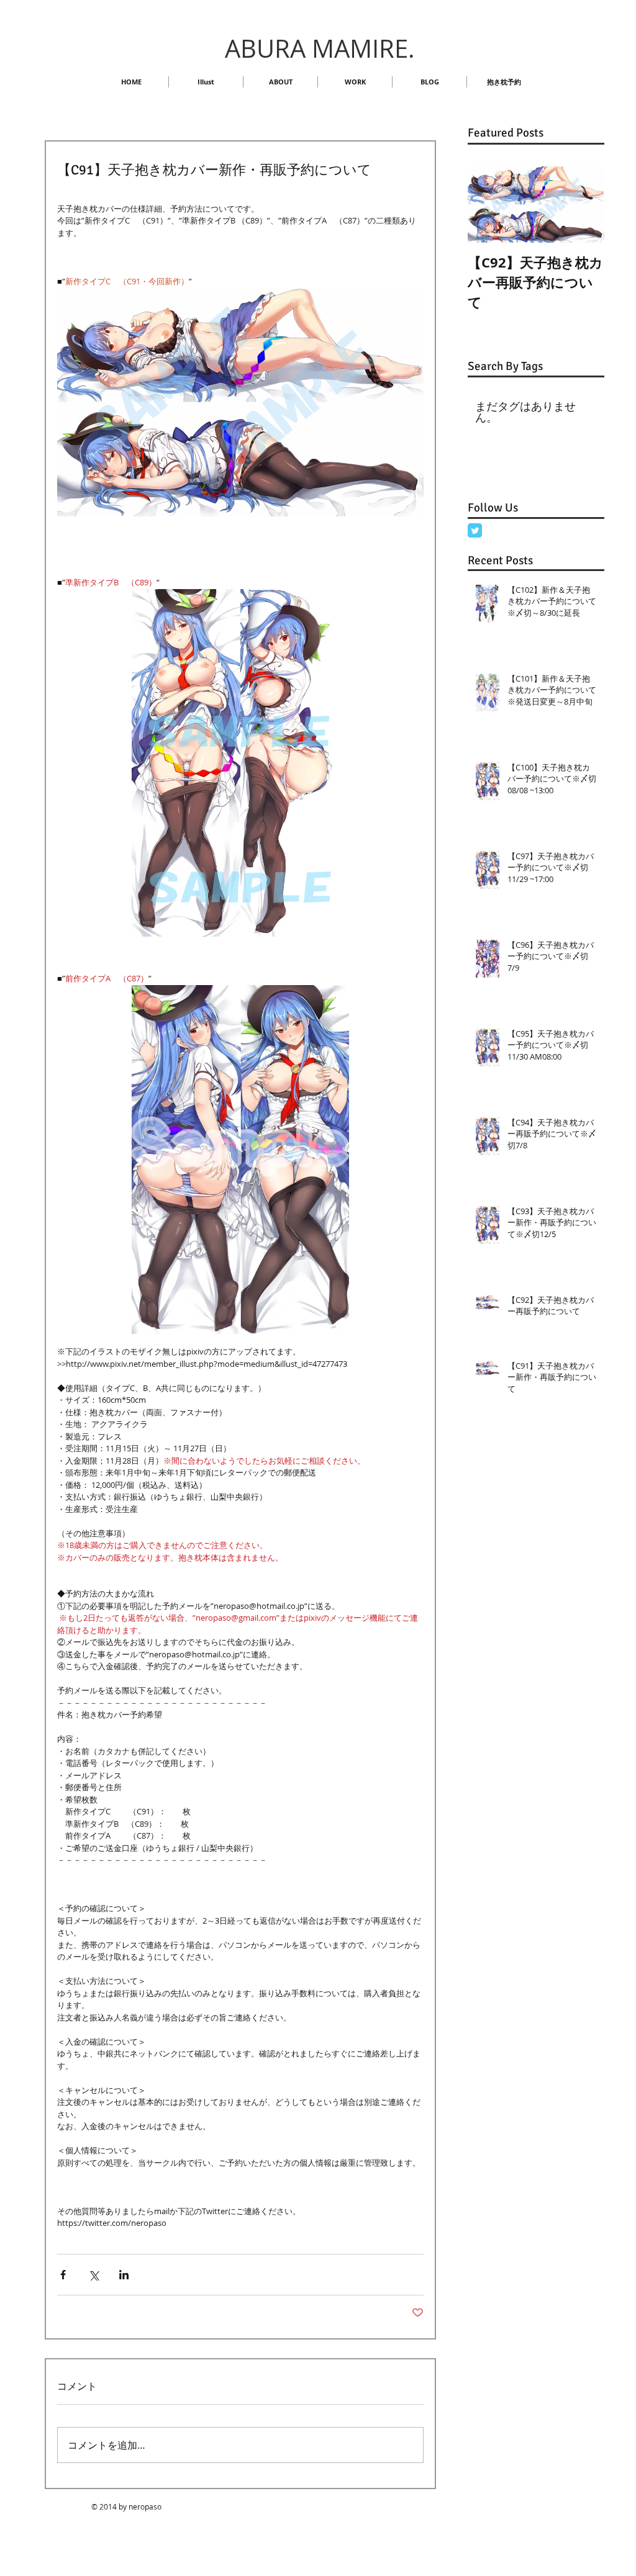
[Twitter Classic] (475, 530)
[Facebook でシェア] (63, 2275)
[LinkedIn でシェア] (124, 2275)
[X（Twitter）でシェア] (93, 2275)
